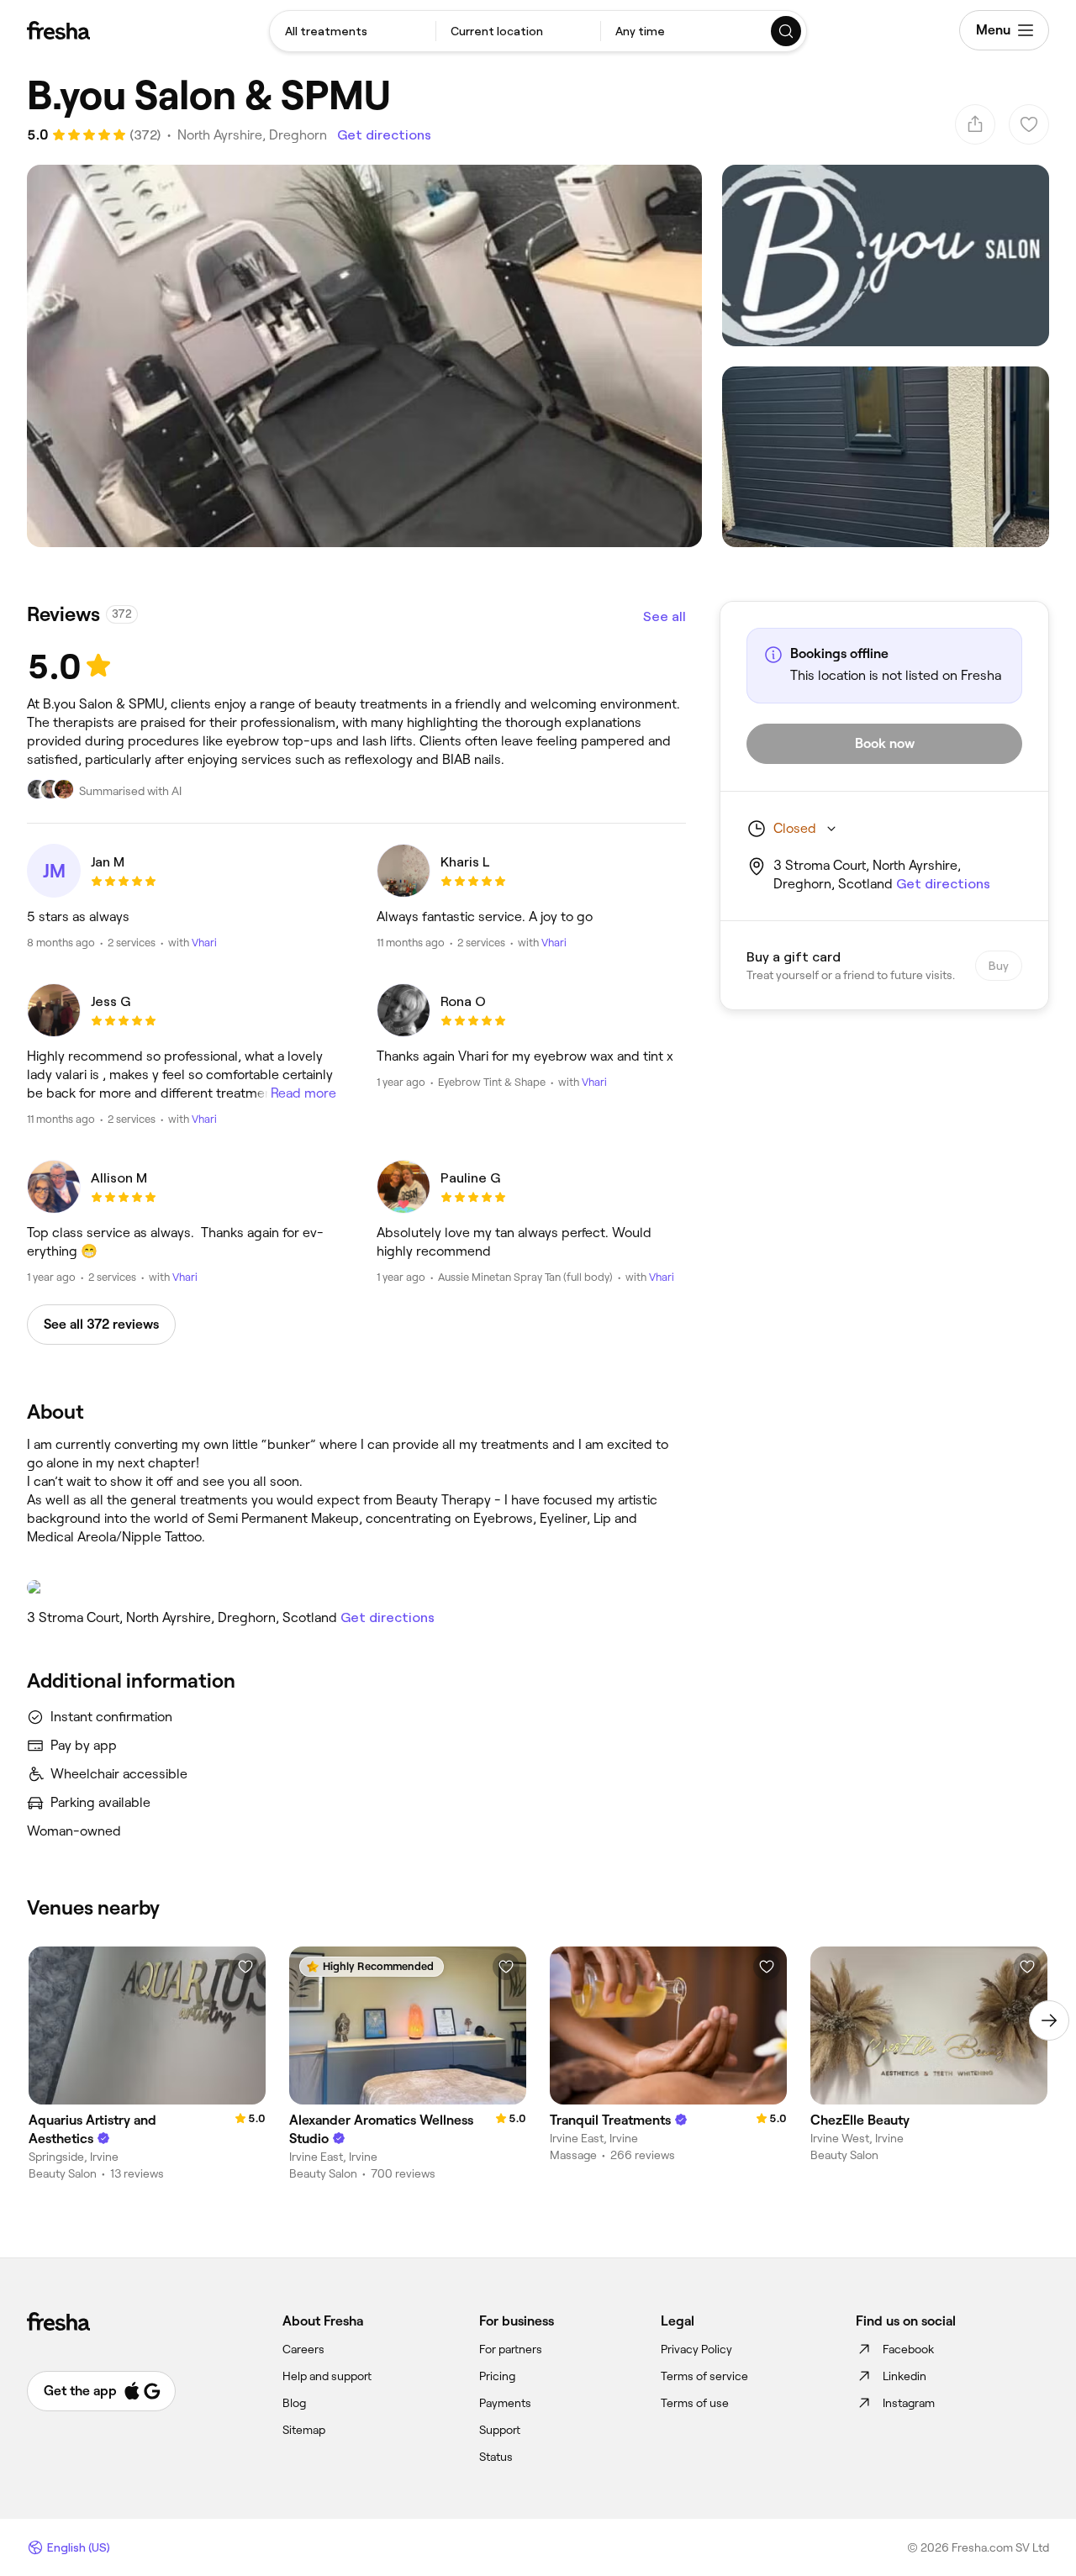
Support (500, 2430)
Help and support (327, 2376)
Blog (294, 2403)
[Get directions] (356, 1588)
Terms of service (704, 2376)
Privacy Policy (696, 2349)
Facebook (908, 2349)
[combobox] (353, 31)
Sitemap (304, 2430)
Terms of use (695, 2403)
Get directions (384, 135)
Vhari (204, 943)
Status (496, 2457)
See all (665, 616)
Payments (505, 2403)
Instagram (909, 2403)
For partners (511, 2349)
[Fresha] (58, 30)
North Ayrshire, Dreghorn (252, 135)
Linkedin (905, 2376)
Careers (303, 2349)
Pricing (497, 2376)
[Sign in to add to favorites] (245, 1967)
